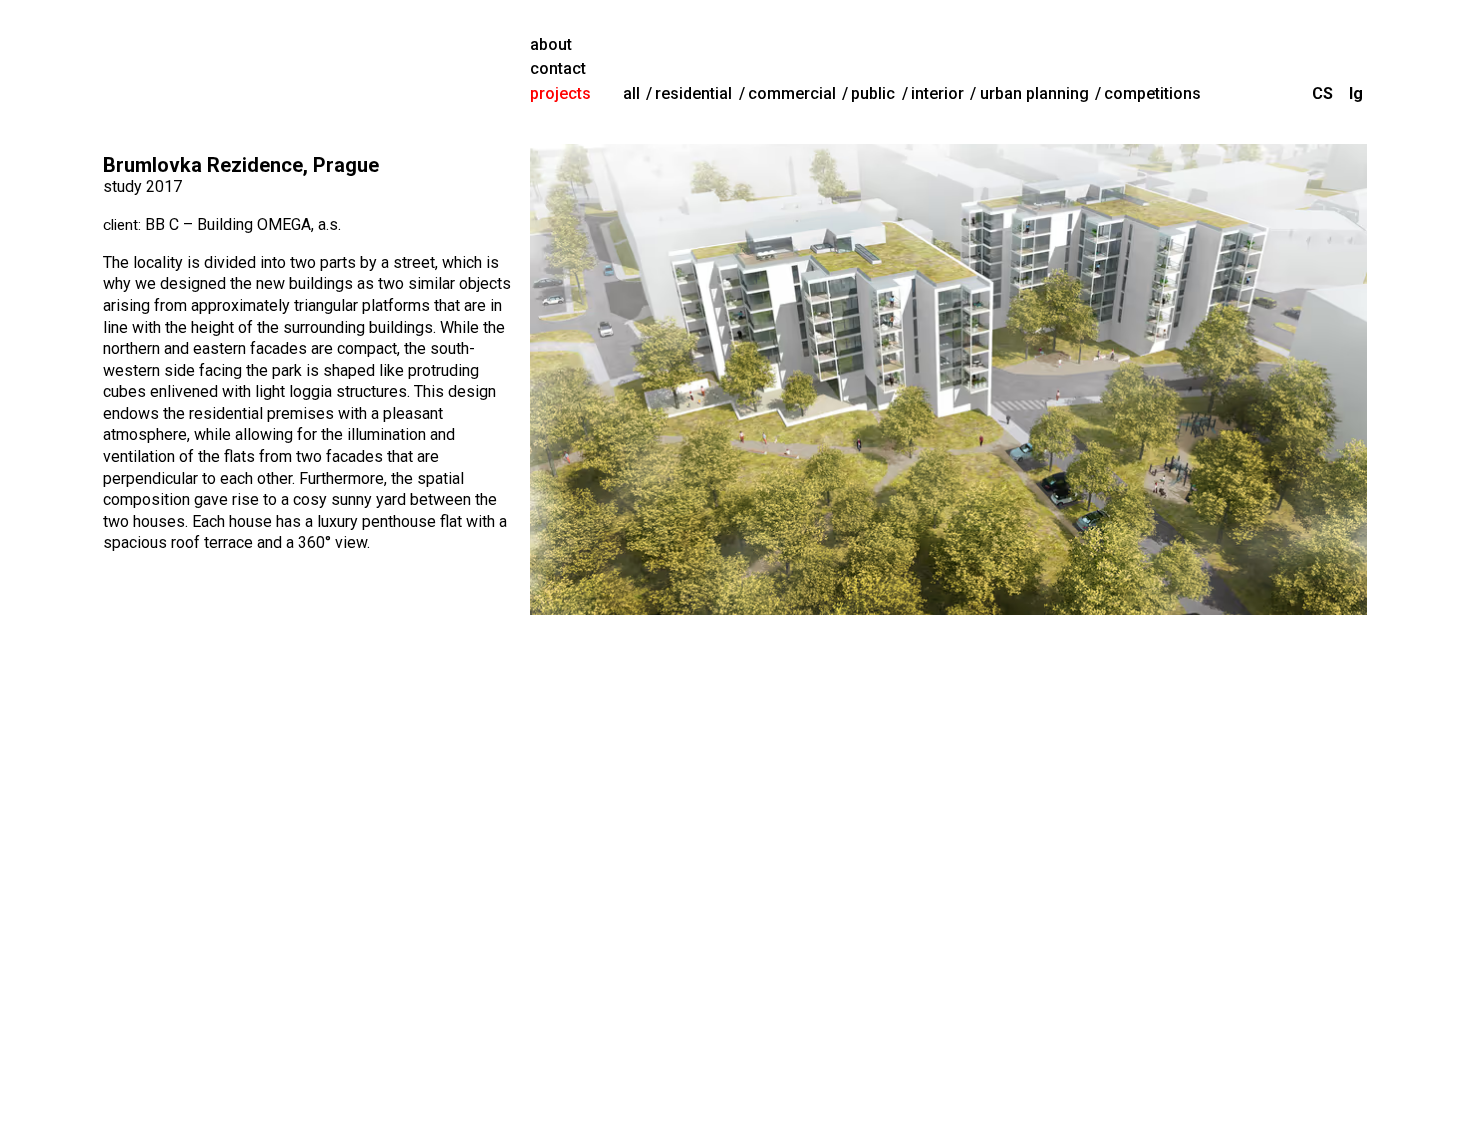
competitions (1152, 93)
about (551, 44)
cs (1322, 93)
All (631, 93)
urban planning (1034, 93)
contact (558, 68)
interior (937, 93)
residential (693, 93)
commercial (792, 93)
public (873, 93)
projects (560, 93)
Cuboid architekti (308, 70)
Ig (1356, 93)
